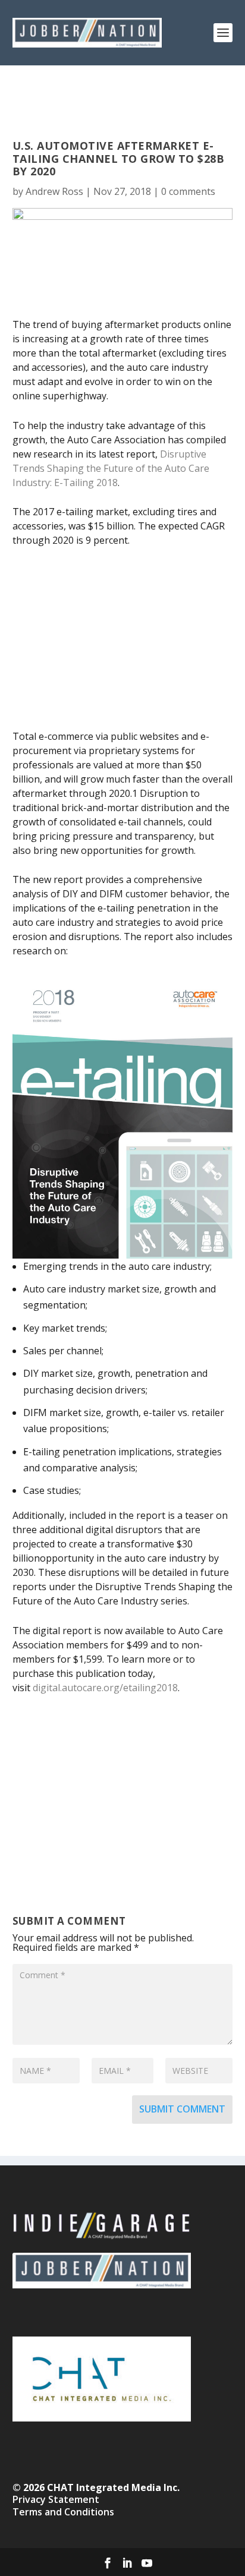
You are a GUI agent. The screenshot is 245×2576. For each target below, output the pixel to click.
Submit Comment (182, 2109)
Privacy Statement (56, 2499)
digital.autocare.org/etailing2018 (105, 1688)
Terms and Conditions (63, 2512)
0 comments (188, 191)
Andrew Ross (54, 191)
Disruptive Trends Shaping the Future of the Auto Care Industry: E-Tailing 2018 (111, 468)
